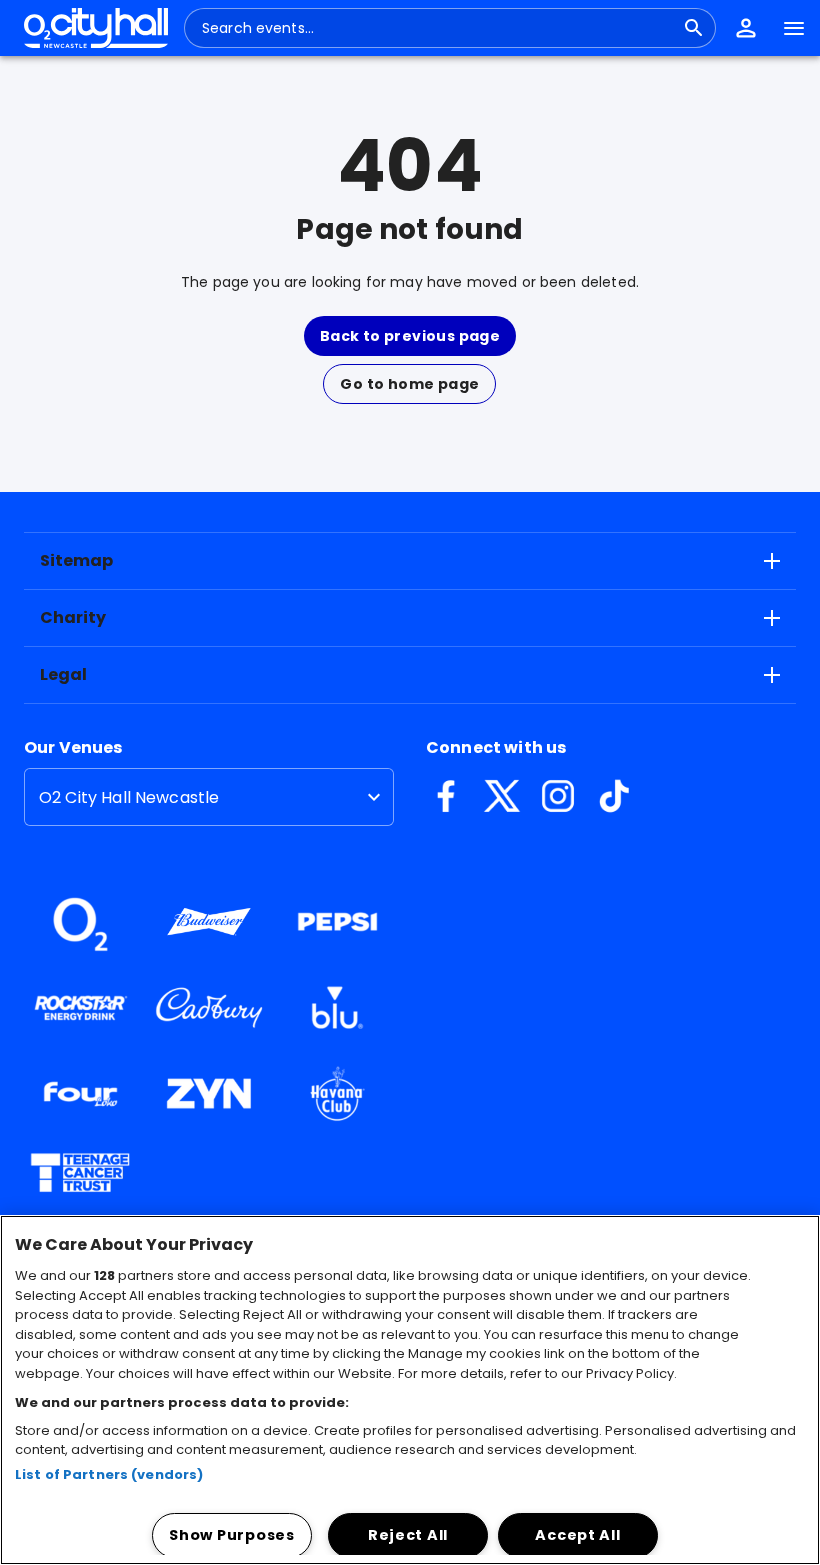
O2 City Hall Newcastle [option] (129, 797)
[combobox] (438, 28)
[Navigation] (794, 28)
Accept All (577, 1535)
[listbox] (209, 797)
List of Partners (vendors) (109, 1474)
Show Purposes (231, 1535)
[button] (746, 28)
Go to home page (409, 384)
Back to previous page (410, 336)
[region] (410, 1390)
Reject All (408, 1535)
